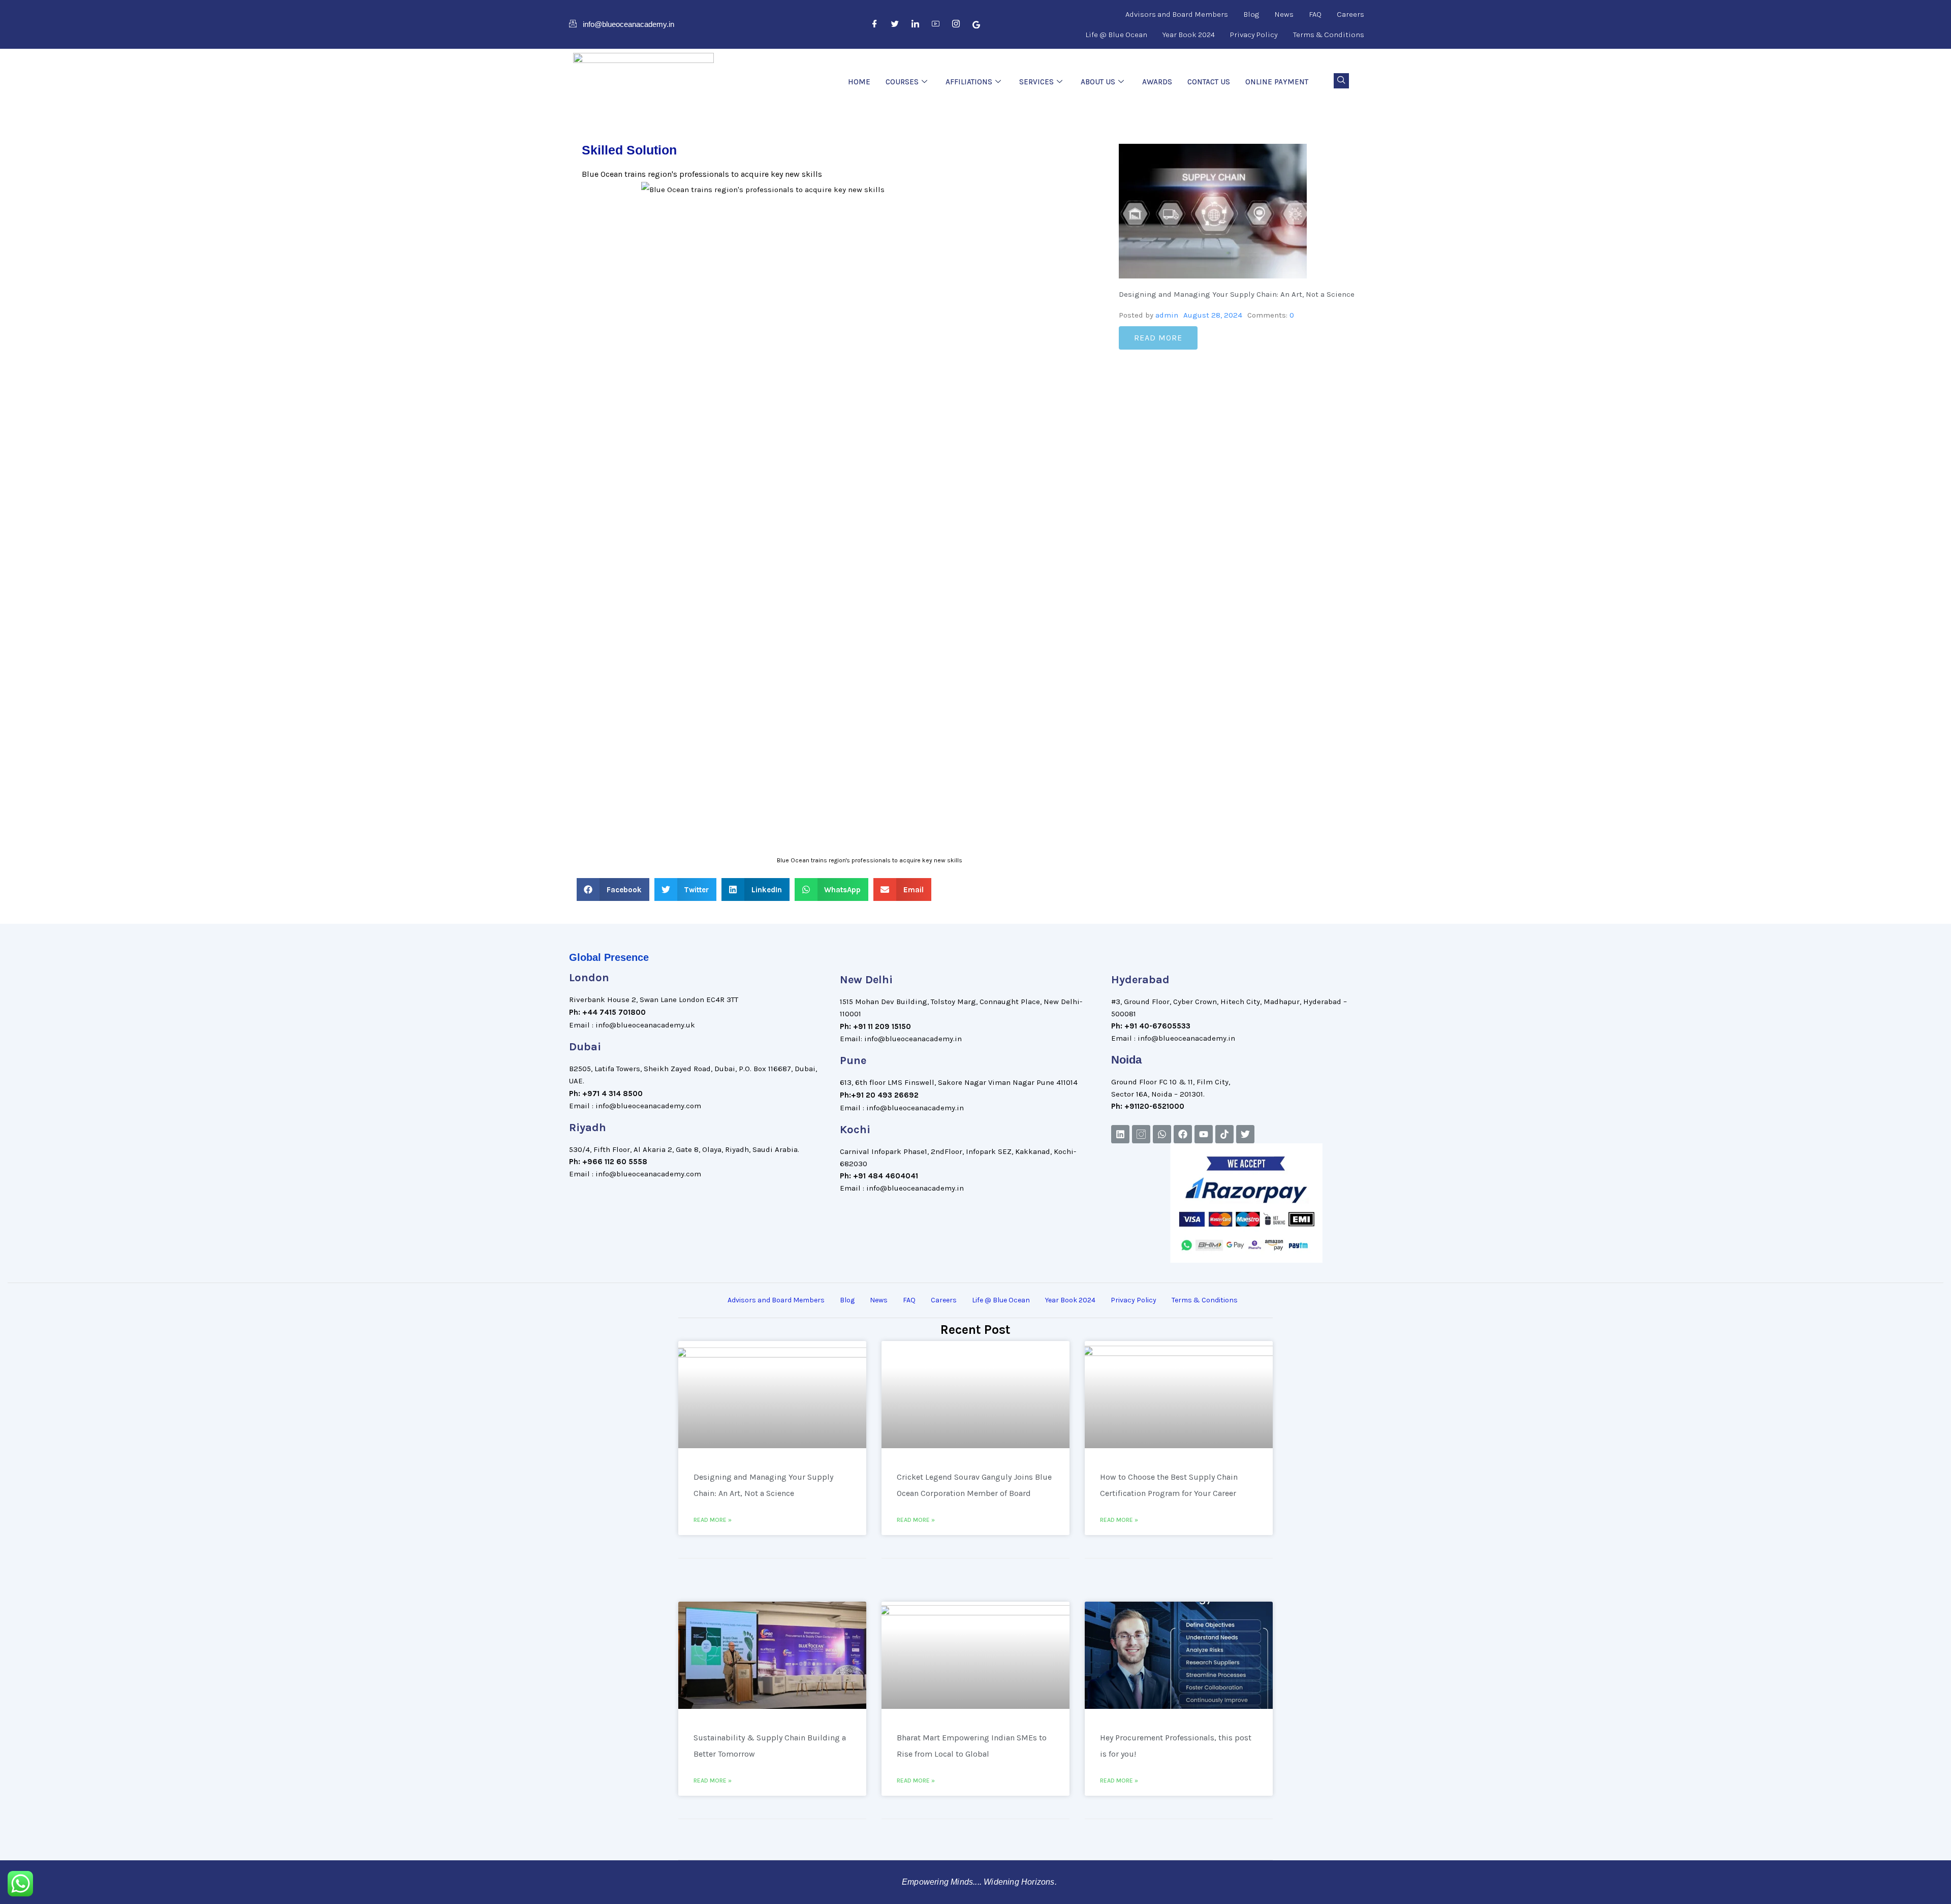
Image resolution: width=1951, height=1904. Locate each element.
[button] (1341, 81)
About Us (1098, 82)
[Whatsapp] (1162, 1134)
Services (1036, 82)
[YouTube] (936, 24)
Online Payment (1277, 82)
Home (859, 82)
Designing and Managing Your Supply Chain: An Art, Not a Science (1237, 294)
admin (1167, 315)
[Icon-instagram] (1141, 1134)
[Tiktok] (1224, 1134)
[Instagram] (956, 24)
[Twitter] (895, 24)
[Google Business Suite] (977, 24)
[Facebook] (875, 24)
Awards (1157, 82)
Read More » (713, 1520)
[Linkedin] (1120, 1134)
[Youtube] (1204, 1134)
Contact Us (1209, 82)
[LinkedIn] (916, 24)
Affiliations (969, 82)
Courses (902, 82)
